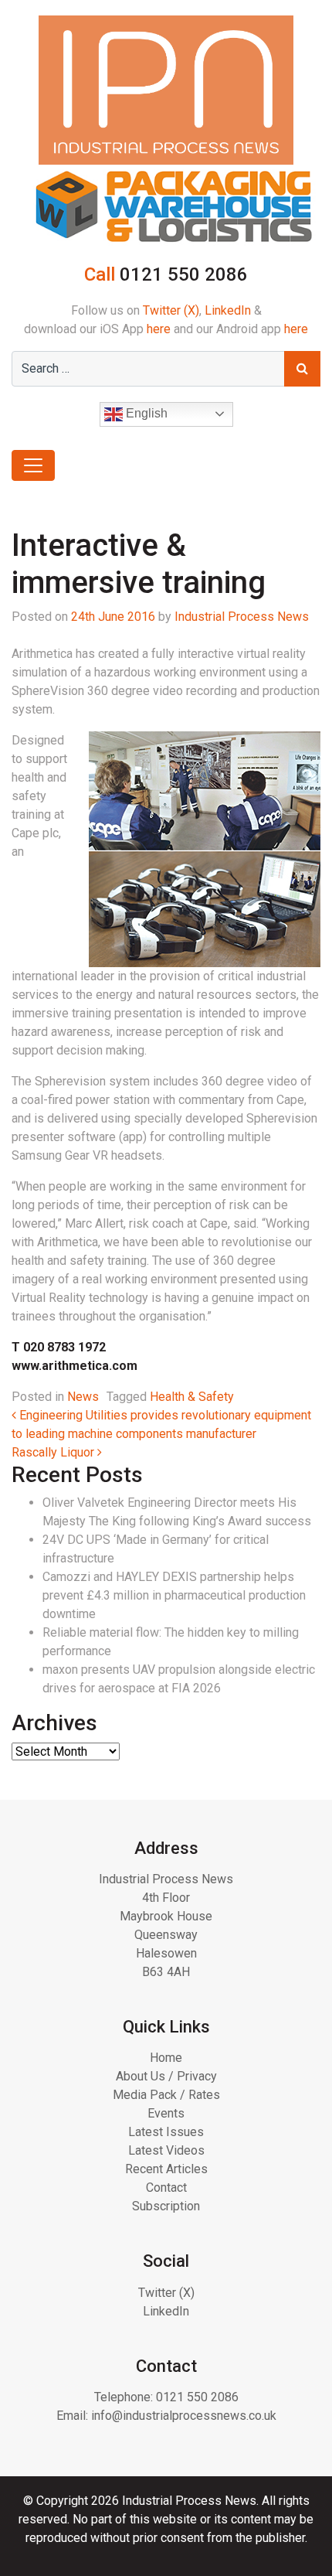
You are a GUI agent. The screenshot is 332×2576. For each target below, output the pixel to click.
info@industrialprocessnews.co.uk (184, 2416)
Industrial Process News (242, 617)
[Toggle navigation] (33, 465)
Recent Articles (166, 2169)
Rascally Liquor (54, 1452)
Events (166, 2113)
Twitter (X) (171, 310)
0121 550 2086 (197, 2397)
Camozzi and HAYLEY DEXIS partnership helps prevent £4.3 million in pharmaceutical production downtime (174, 1595)
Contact (166, 2188)
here (159, 329)
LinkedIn (228, 310)
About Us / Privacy (166, 2076)
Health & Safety (192, 1397)
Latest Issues (166, 2132)
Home (166, 2058)
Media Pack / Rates (166, 2095)
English (145, 413)
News (83, 1397)
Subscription (166, 2206)
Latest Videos (166, 2150)
